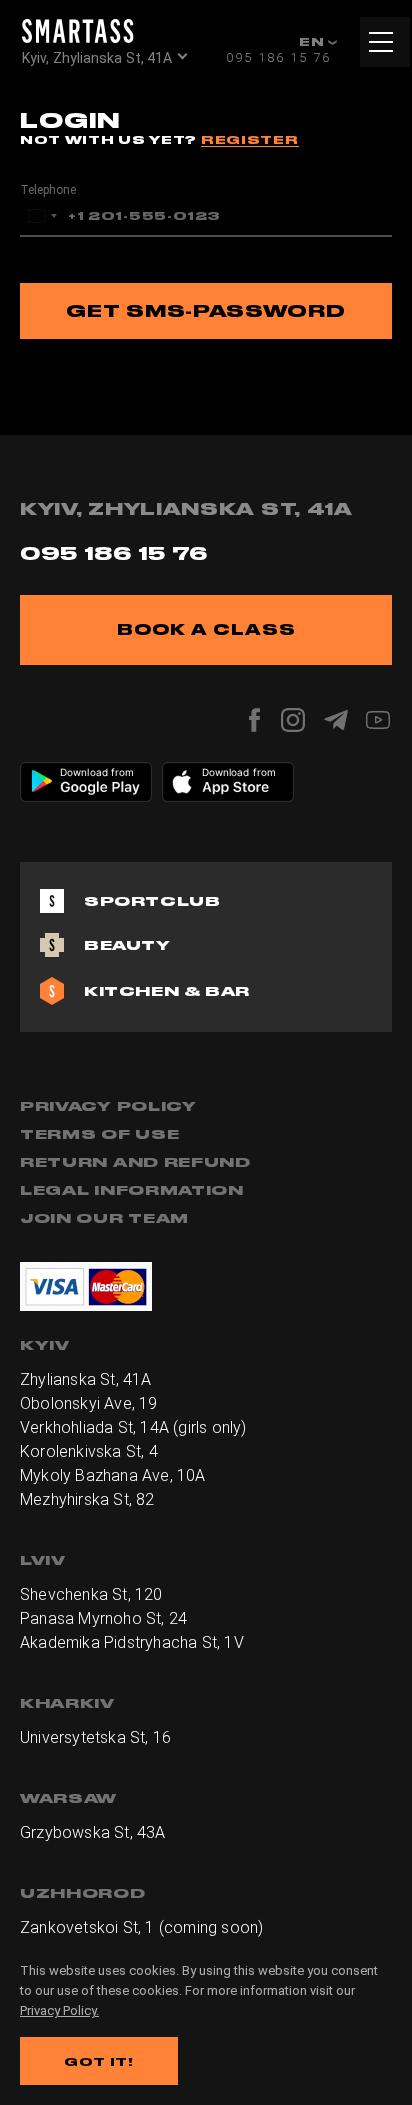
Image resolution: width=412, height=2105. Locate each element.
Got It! (99, 2061)
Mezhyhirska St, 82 (87, 1499)
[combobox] (42, 216)
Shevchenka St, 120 (91, 1594)
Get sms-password (205, 310)
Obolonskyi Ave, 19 (89, 1403)
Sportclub (152, 901)
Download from (97, 772)
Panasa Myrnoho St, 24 (103, 1618)
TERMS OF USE (99, 1134)
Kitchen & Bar (167, 991)
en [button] (313, 41)
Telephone (48, 190)
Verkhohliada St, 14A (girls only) (133, 1427)
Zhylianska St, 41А (86, 1379)
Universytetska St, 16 (95, 1737)
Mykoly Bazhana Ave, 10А (113, 1475)
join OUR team (104, 1218)
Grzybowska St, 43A (93, 1832)
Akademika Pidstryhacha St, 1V (132, 1642)
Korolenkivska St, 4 (89, 1451)
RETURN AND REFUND (135, 1162)
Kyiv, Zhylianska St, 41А (97, 58)
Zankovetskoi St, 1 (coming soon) (141, 1927)
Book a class (206, 629)
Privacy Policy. (59, 2010)
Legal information (132, 1190)
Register (250, 139)
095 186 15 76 (278, 57)
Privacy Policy (108, 1106)
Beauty (127, 945)
